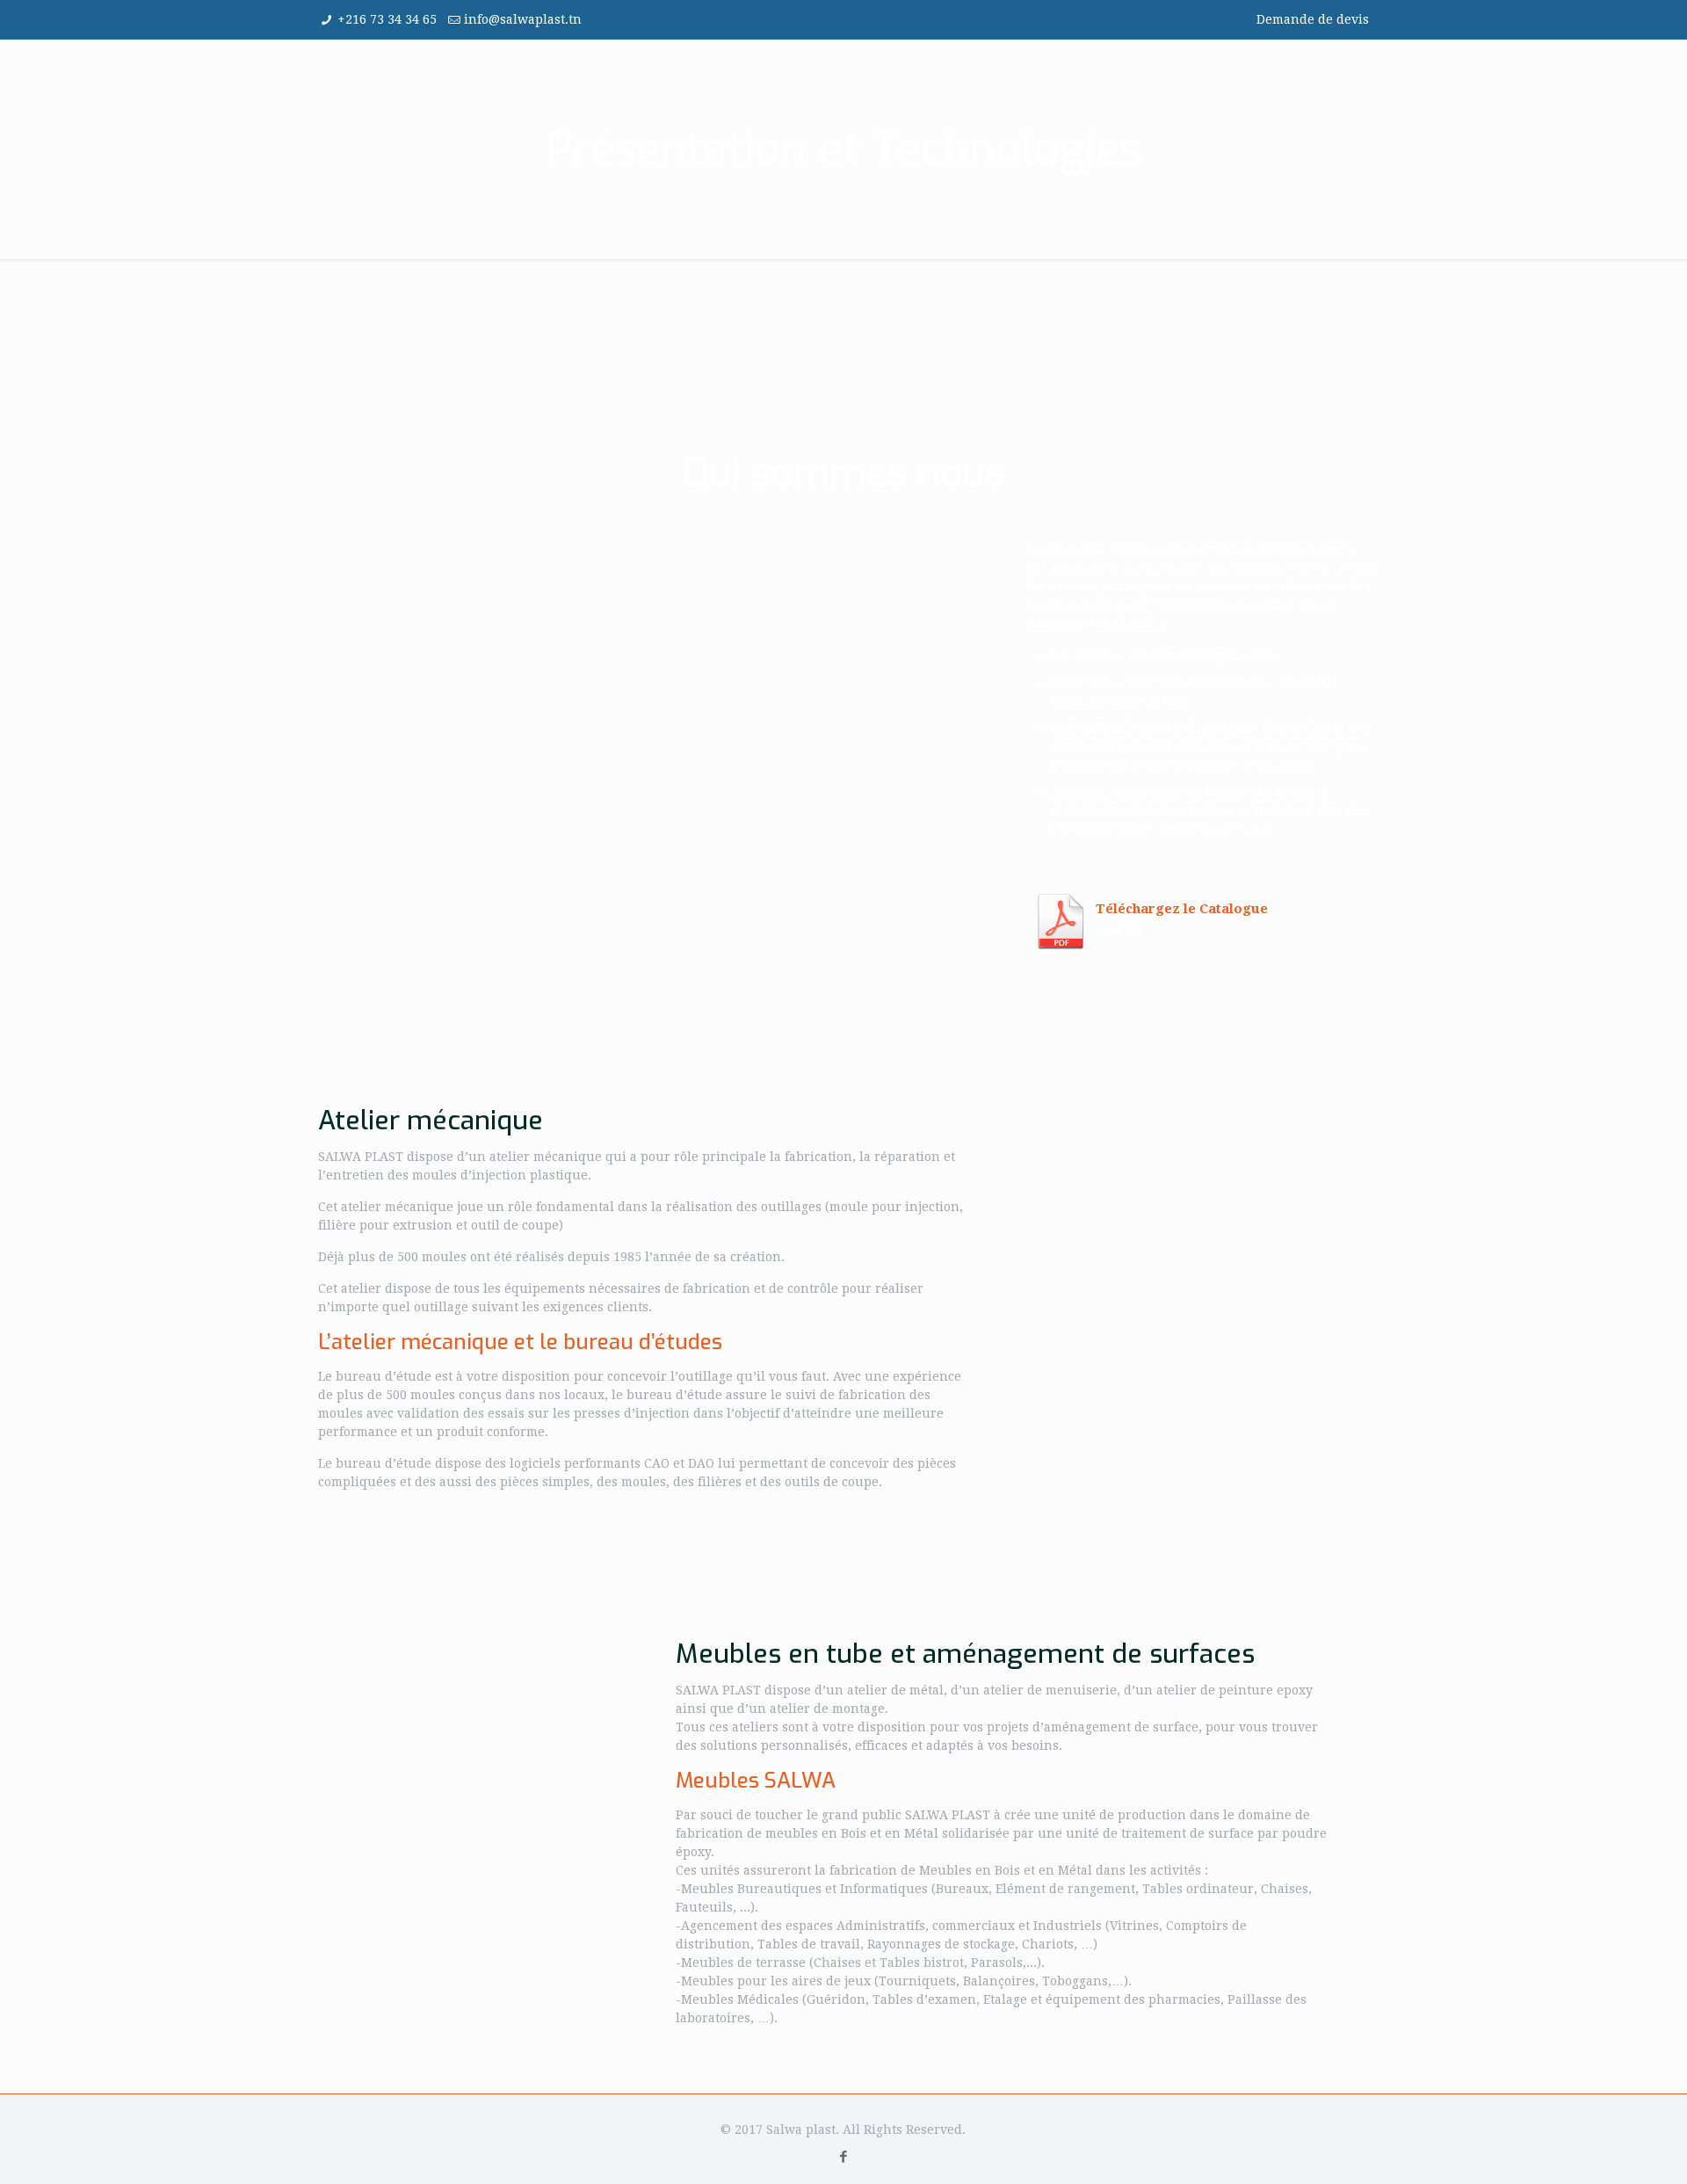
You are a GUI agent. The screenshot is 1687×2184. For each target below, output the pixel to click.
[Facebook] (843, 2157)
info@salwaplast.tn (523, 19)
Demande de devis (1313, 19)
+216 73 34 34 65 (387, 19)
